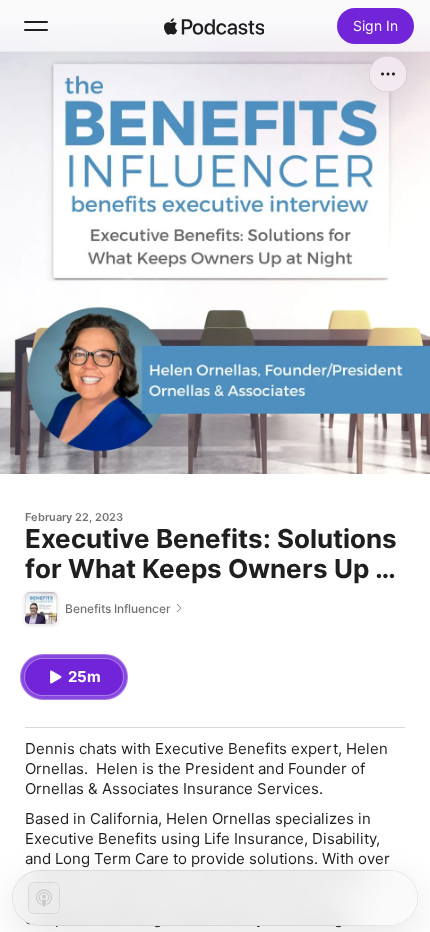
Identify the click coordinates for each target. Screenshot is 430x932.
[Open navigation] (36, 26)
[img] (214, 26)
